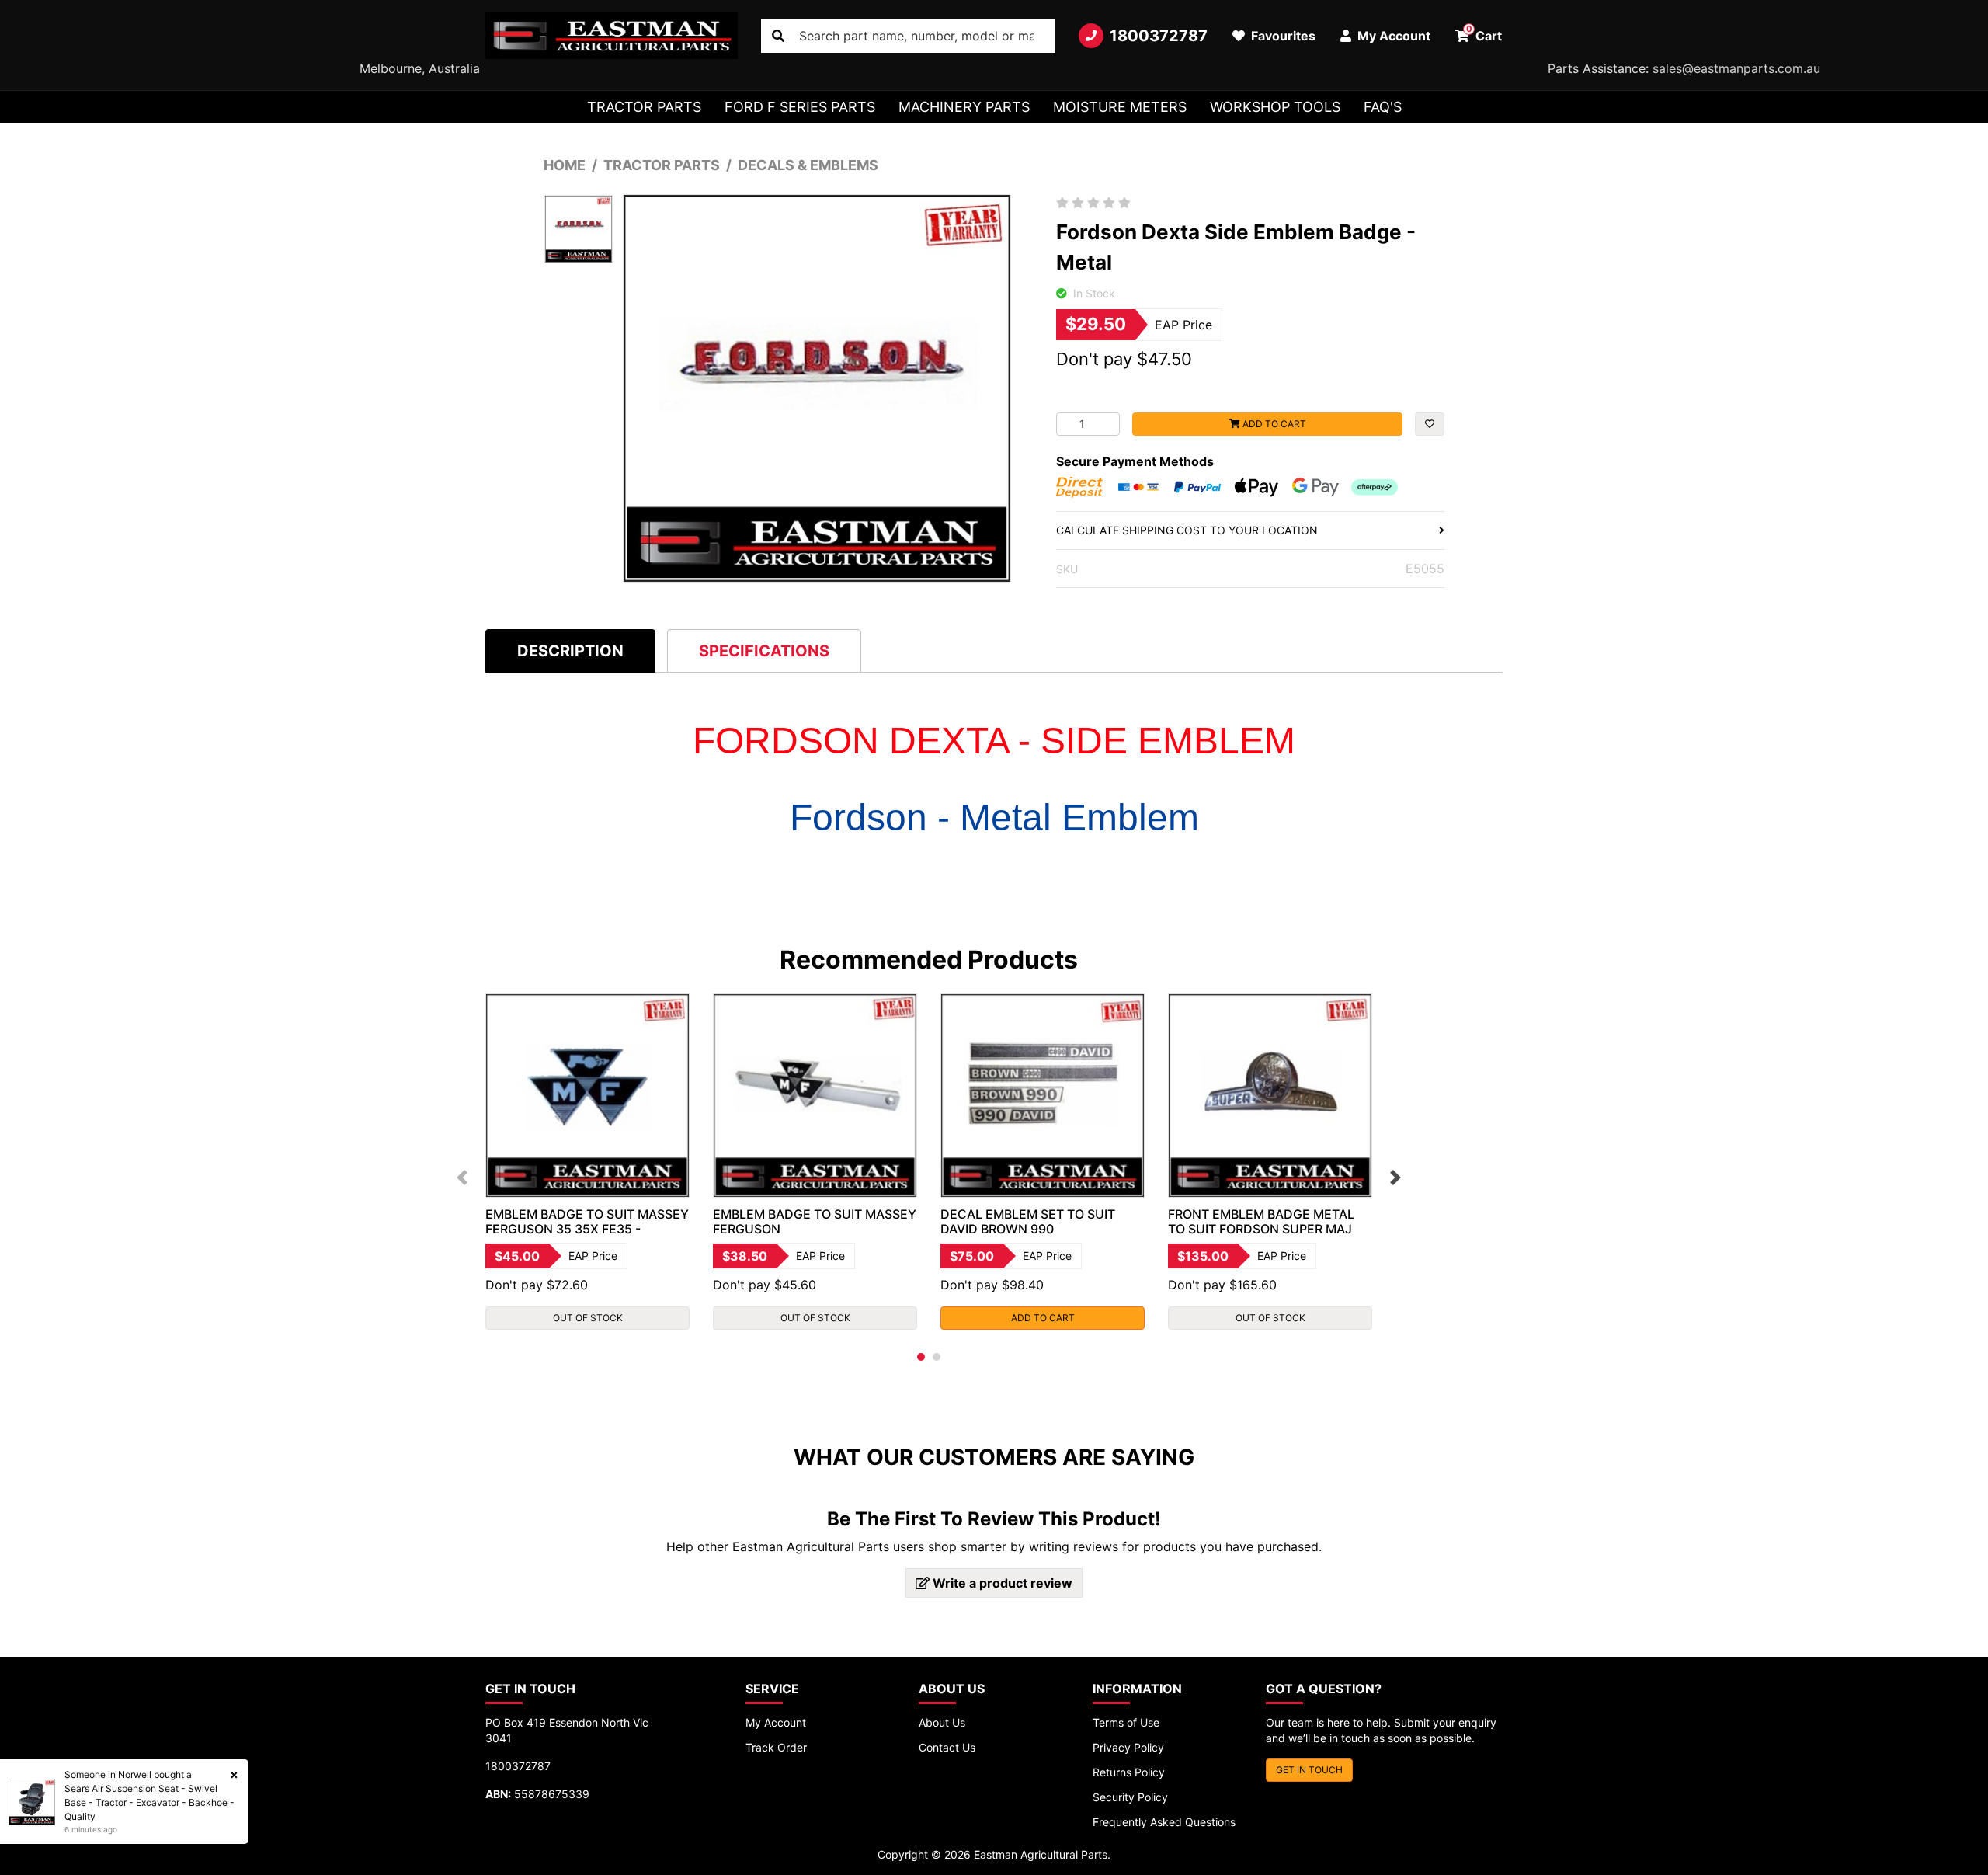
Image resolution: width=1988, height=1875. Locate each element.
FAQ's (1383, 107)
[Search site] (778, 36)
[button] (1430, 424)
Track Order (776, 1747)
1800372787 (1159, 36)
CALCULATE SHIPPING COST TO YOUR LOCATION (1187, 530)
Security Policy (1130, 1797)
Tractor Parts (644, 107)
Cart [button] (1484, 33)
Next (1395, 1178)
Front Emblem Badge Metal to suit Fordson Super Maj (1261, 1221)
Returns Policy (1129, 1772)
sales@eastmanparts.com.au (1736, 68)
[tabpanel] (587, 1162)
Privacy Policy (1128, 1747)
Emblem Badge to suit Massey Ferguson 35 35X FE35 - (587, 1221)
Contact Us (947, 1747)
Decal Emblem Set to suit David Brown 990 (1028, 1221)
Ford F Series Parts (800, 107)
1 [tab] (921, 1357)
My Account (776, 1722)
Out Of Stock (588, 1318)
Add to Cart (1273, 424)
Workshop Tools (1275, 107)
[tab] (570, 651)
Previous (462, 1178)
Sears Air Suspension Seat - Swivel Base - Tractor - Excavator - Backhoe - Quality (149, 1802)
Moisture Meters (1120, 107)
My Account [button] (1392, 36)
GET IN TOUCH (1309, 1770)
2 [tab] (937, 1357)
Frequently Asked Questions (1164, 1822)
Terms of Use (1126, 1722)
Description (570, 651)
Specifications (764, 651)
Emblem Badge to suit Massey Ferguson (815, 1221)
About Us (942, 1722)
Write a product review (1001, 1583)
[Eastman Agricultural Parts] (612, 36)
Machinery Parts (964, 107)
